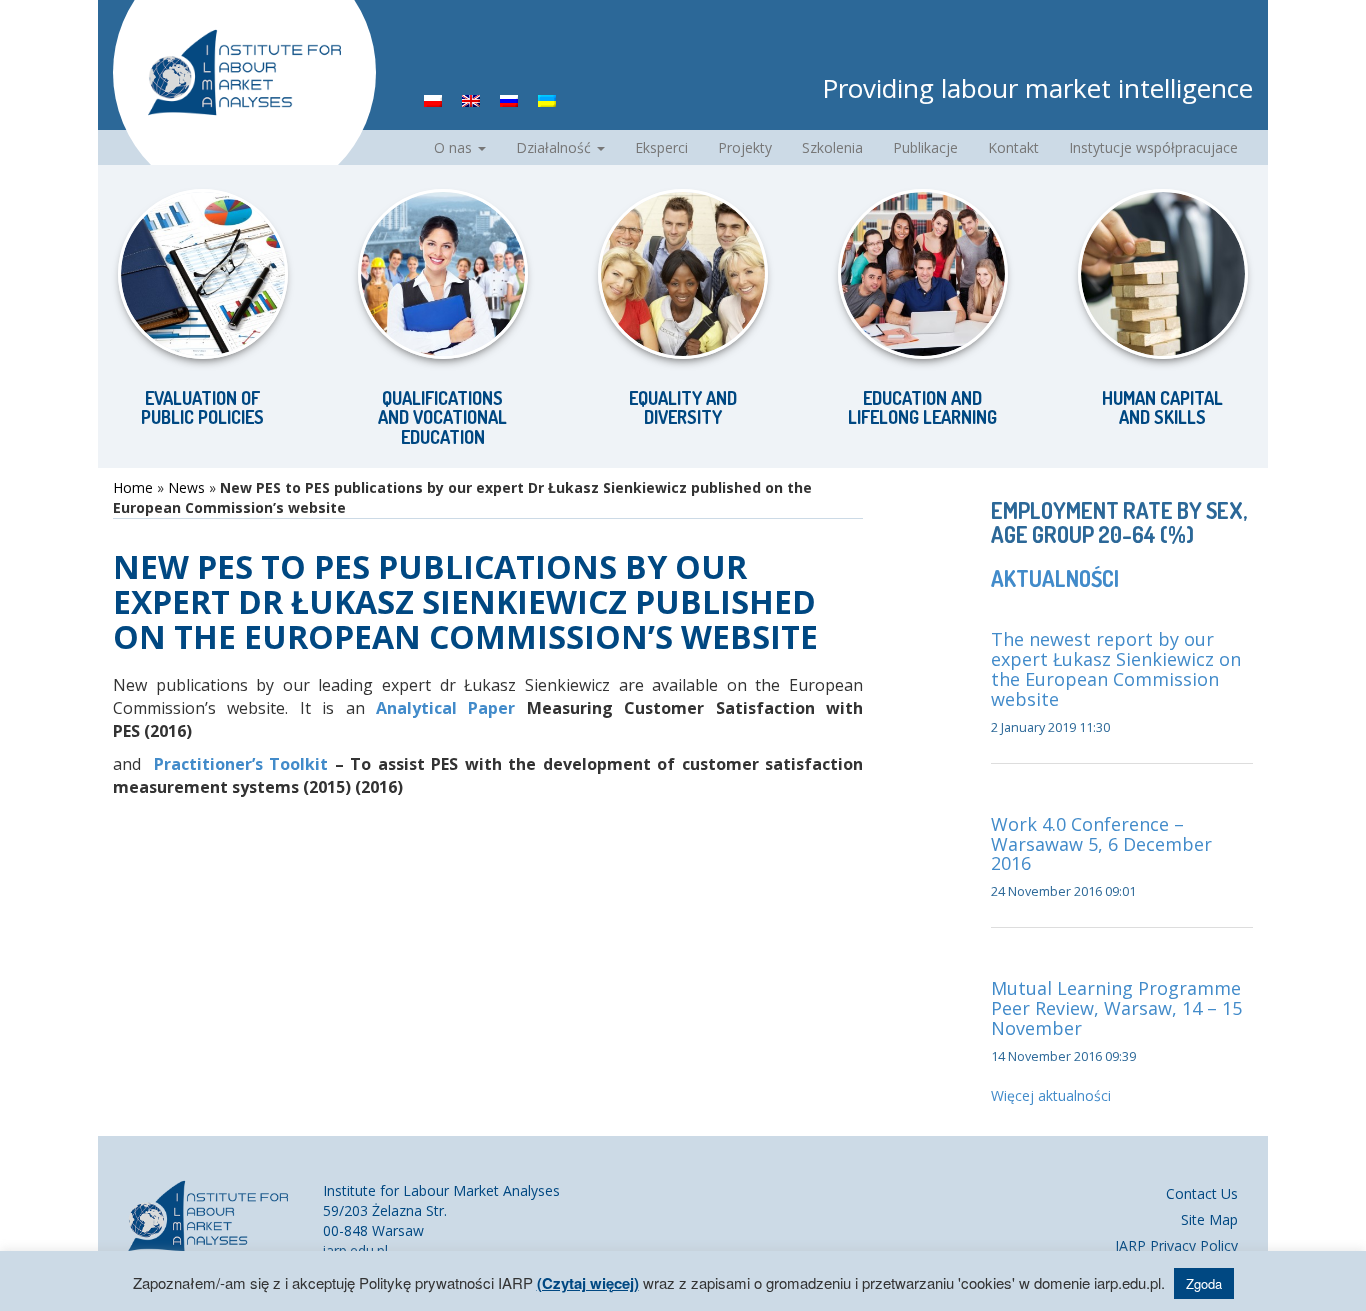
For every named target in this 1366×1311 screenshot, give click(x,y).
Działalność (555, 147)
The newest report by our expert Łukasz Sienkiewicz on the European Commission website (1116, 668)
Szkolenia (832, 147)
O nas (455, 147)
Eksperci (661, 147)
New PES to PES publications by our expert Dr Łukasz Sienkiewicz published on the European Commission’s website (465, 601)
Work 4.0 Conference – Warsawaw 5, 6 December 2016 (1101, 844)
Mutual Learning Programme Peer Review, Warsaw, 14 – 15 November (1116, 1008)
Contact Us (1202, 1193)
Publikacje (925, 147)
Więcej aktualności (1051, 1095)
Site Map (1209, 1219)
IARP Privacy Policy (1176, 1245)
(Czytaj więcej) (588, 1283)
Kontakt (1013, 147)
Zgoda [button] (1204, 1283)
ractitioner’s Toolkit (249, 764)
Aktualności (1055, 578)
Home (133, 487)
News (186, 487)
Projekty (745, 147)
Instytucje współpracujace (1153, 147)
